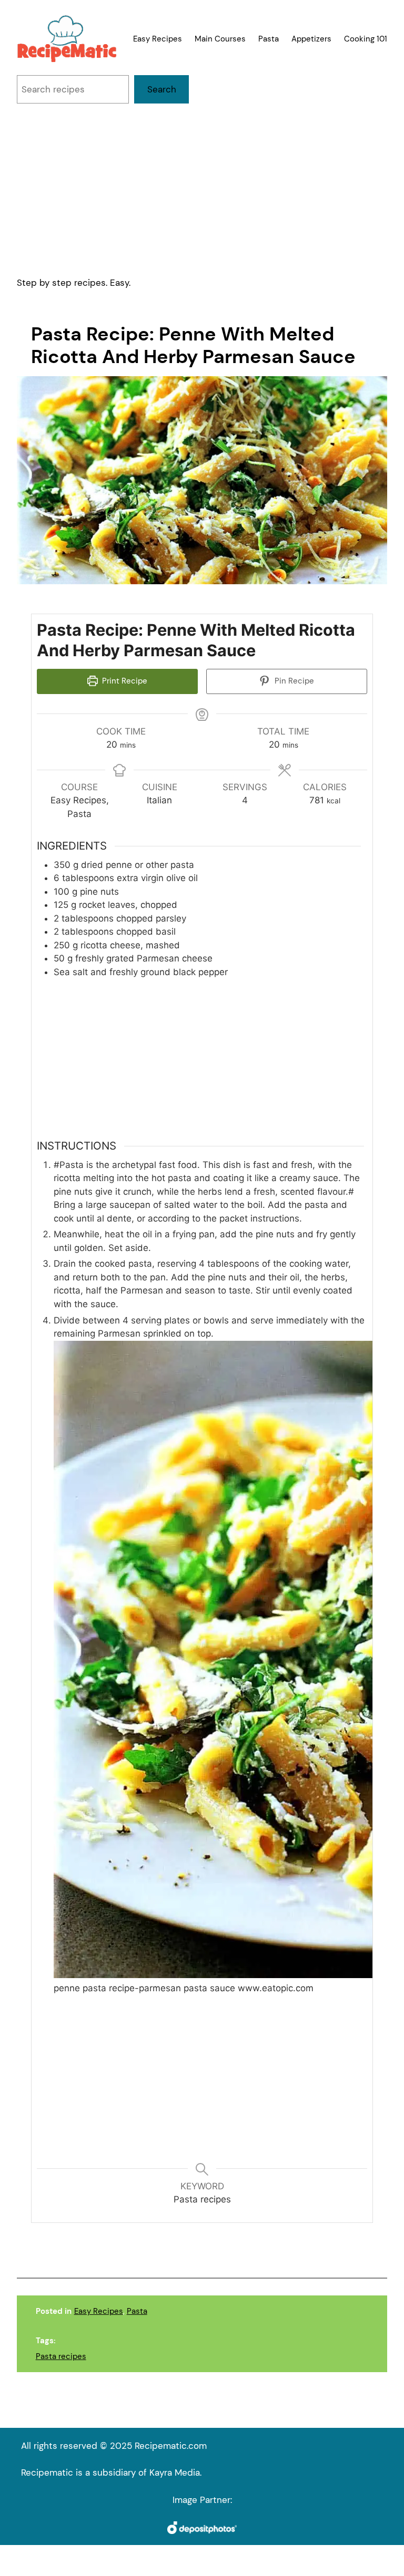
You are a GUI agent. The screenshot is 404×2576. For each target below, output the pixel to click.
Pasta (137, 2311)
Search (162, 89)
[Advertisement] (202, 190)
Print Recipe (124, 681)
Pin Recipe (293, 681)
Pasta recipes (61, 2356)
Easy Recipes (99, 2311)
